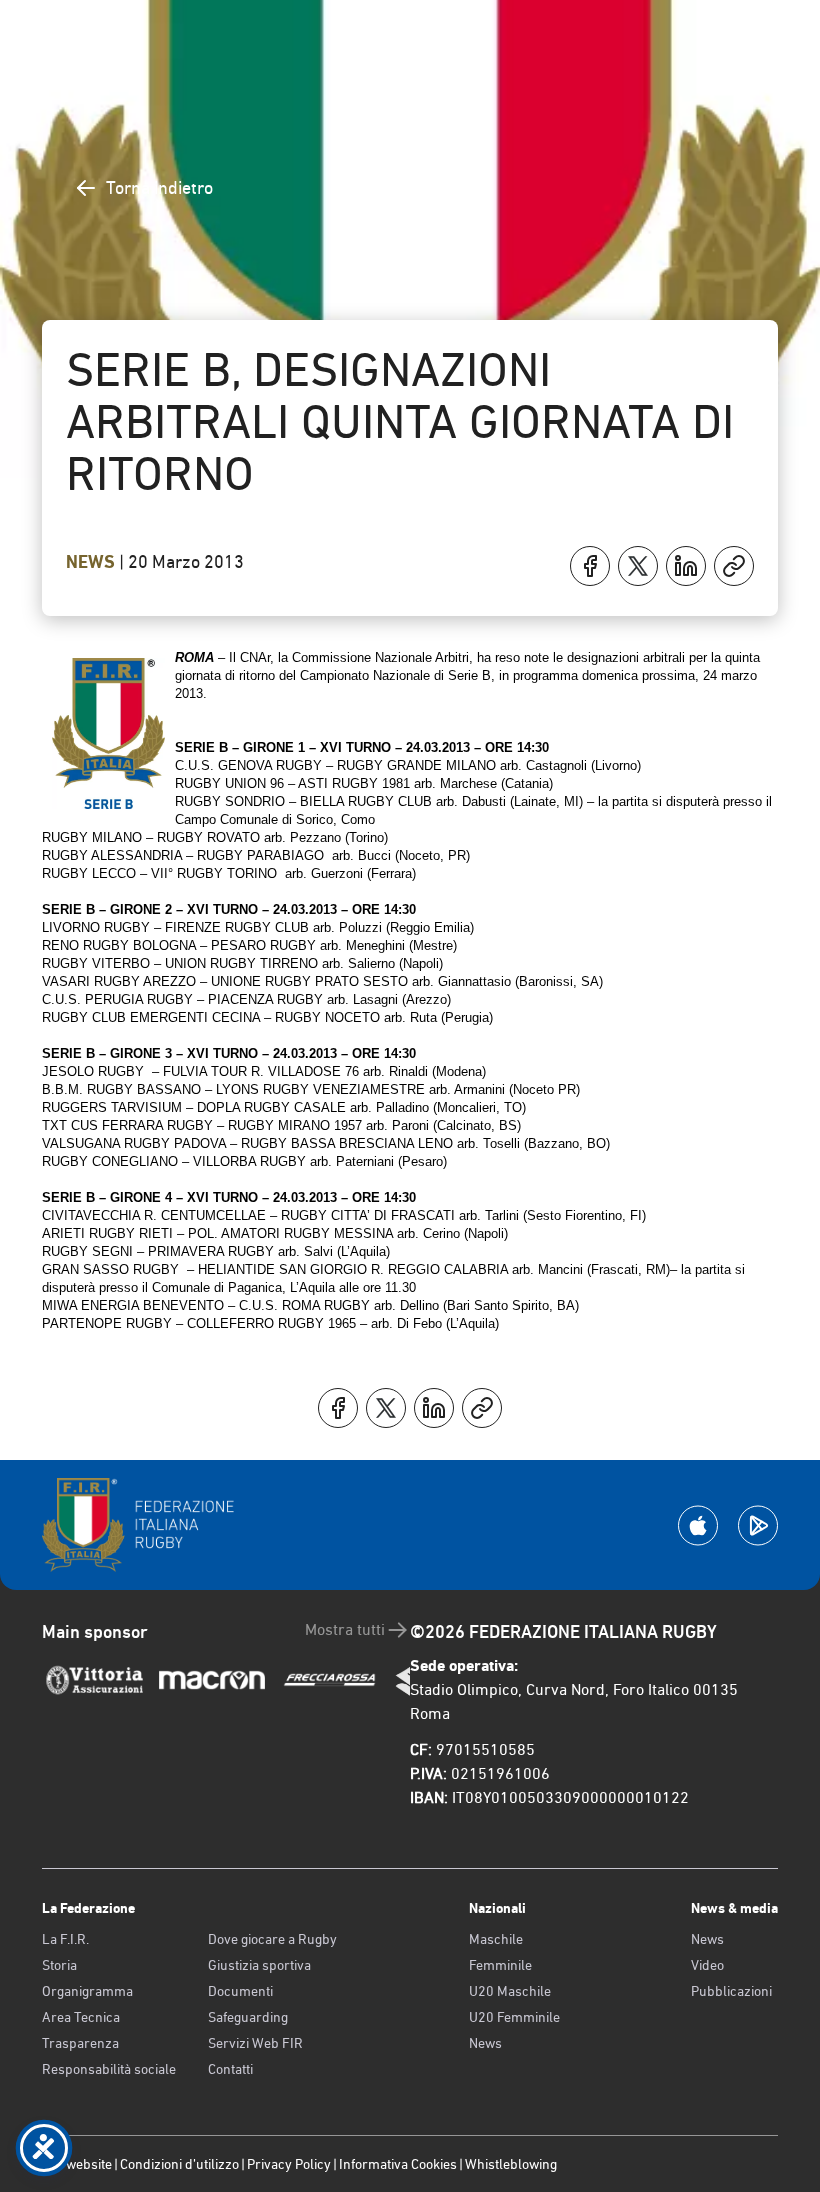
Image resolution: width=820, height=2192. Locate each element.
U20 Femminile (514, 2017)
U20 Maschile (510, 1991)
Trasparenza (80, 2043)
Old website (77, 2164)
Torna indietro (159, 187)
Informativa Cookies (398, 2164)
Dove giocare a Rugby (272, 1939)
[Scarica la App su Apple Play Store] (698, 1525)
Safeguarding (248, 2017)
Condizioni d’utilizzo (179, 2164)
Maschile (496, 1939)
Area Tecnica (81, 2017)
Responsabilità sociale (109, 2069)
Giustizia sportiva (259, 1965)
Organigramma (87, 1991)
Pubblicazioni (731, 1991)
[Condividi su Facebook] (590, 566)
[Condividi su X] (638, 566)
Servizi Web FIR (255, 2043)
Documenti (240, 1991)
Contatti (230, 2069)
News (92, 562)
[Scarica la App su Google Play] (758, 1525)
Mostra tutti (345, 1629)
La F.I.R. (65, 1939)
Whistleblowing (511, 2164)
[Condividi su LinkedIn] (686, 566)
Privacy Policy (289, 2164)
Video (707, 1965)
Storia (59, 1965)
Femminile (500, 1965)
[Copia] (734, 566)
